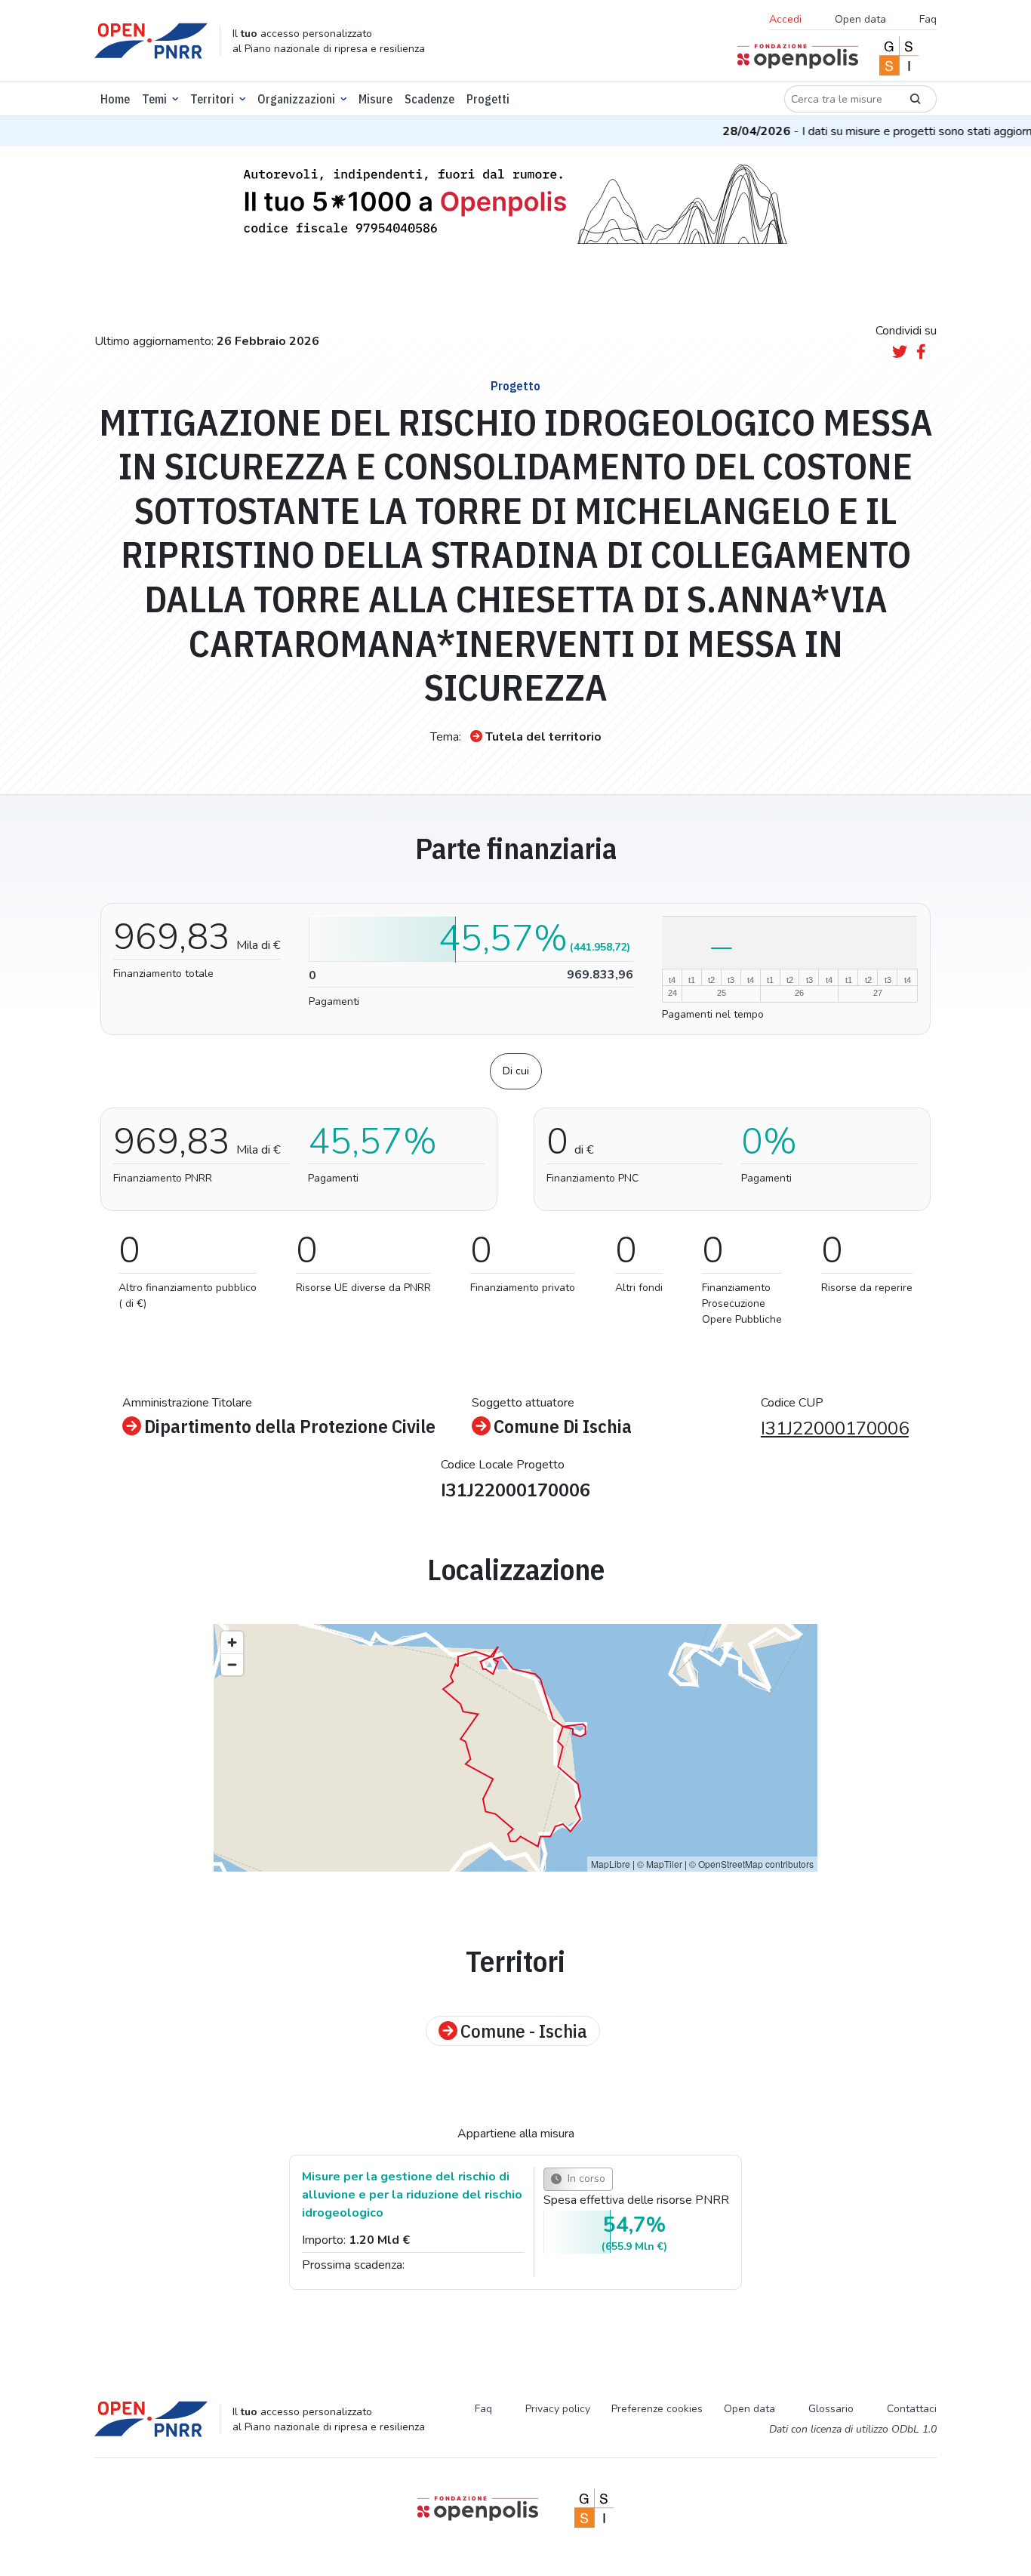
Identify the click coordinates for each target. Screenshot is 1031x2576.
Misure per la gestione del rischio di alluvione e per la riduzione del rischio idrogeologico (412, 2195)
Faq (928, 19)
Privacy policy (558, 2409)
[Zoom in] (232, 1642)
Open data (860, 19)
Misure (375, 99)
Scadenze (429, 99)
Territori (212, 99)
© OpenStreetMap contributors (751, 1864)
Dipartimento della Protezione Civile (290, 1426)
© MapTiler (660, 1864)
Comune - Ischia (524, 2031)
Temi (154, 99)
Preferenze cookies (657, 2409)
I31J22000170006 (835, 1428)
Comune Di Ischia (563, 1426)
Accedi (785, 19)
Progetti (488, 99)
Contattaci (912, 2409)
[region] (515, 1748)
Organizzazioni (296, 99)
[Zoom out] (232, 1664)
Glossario (831, 2409)
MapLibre (611, 1864)
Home (115, 99)
